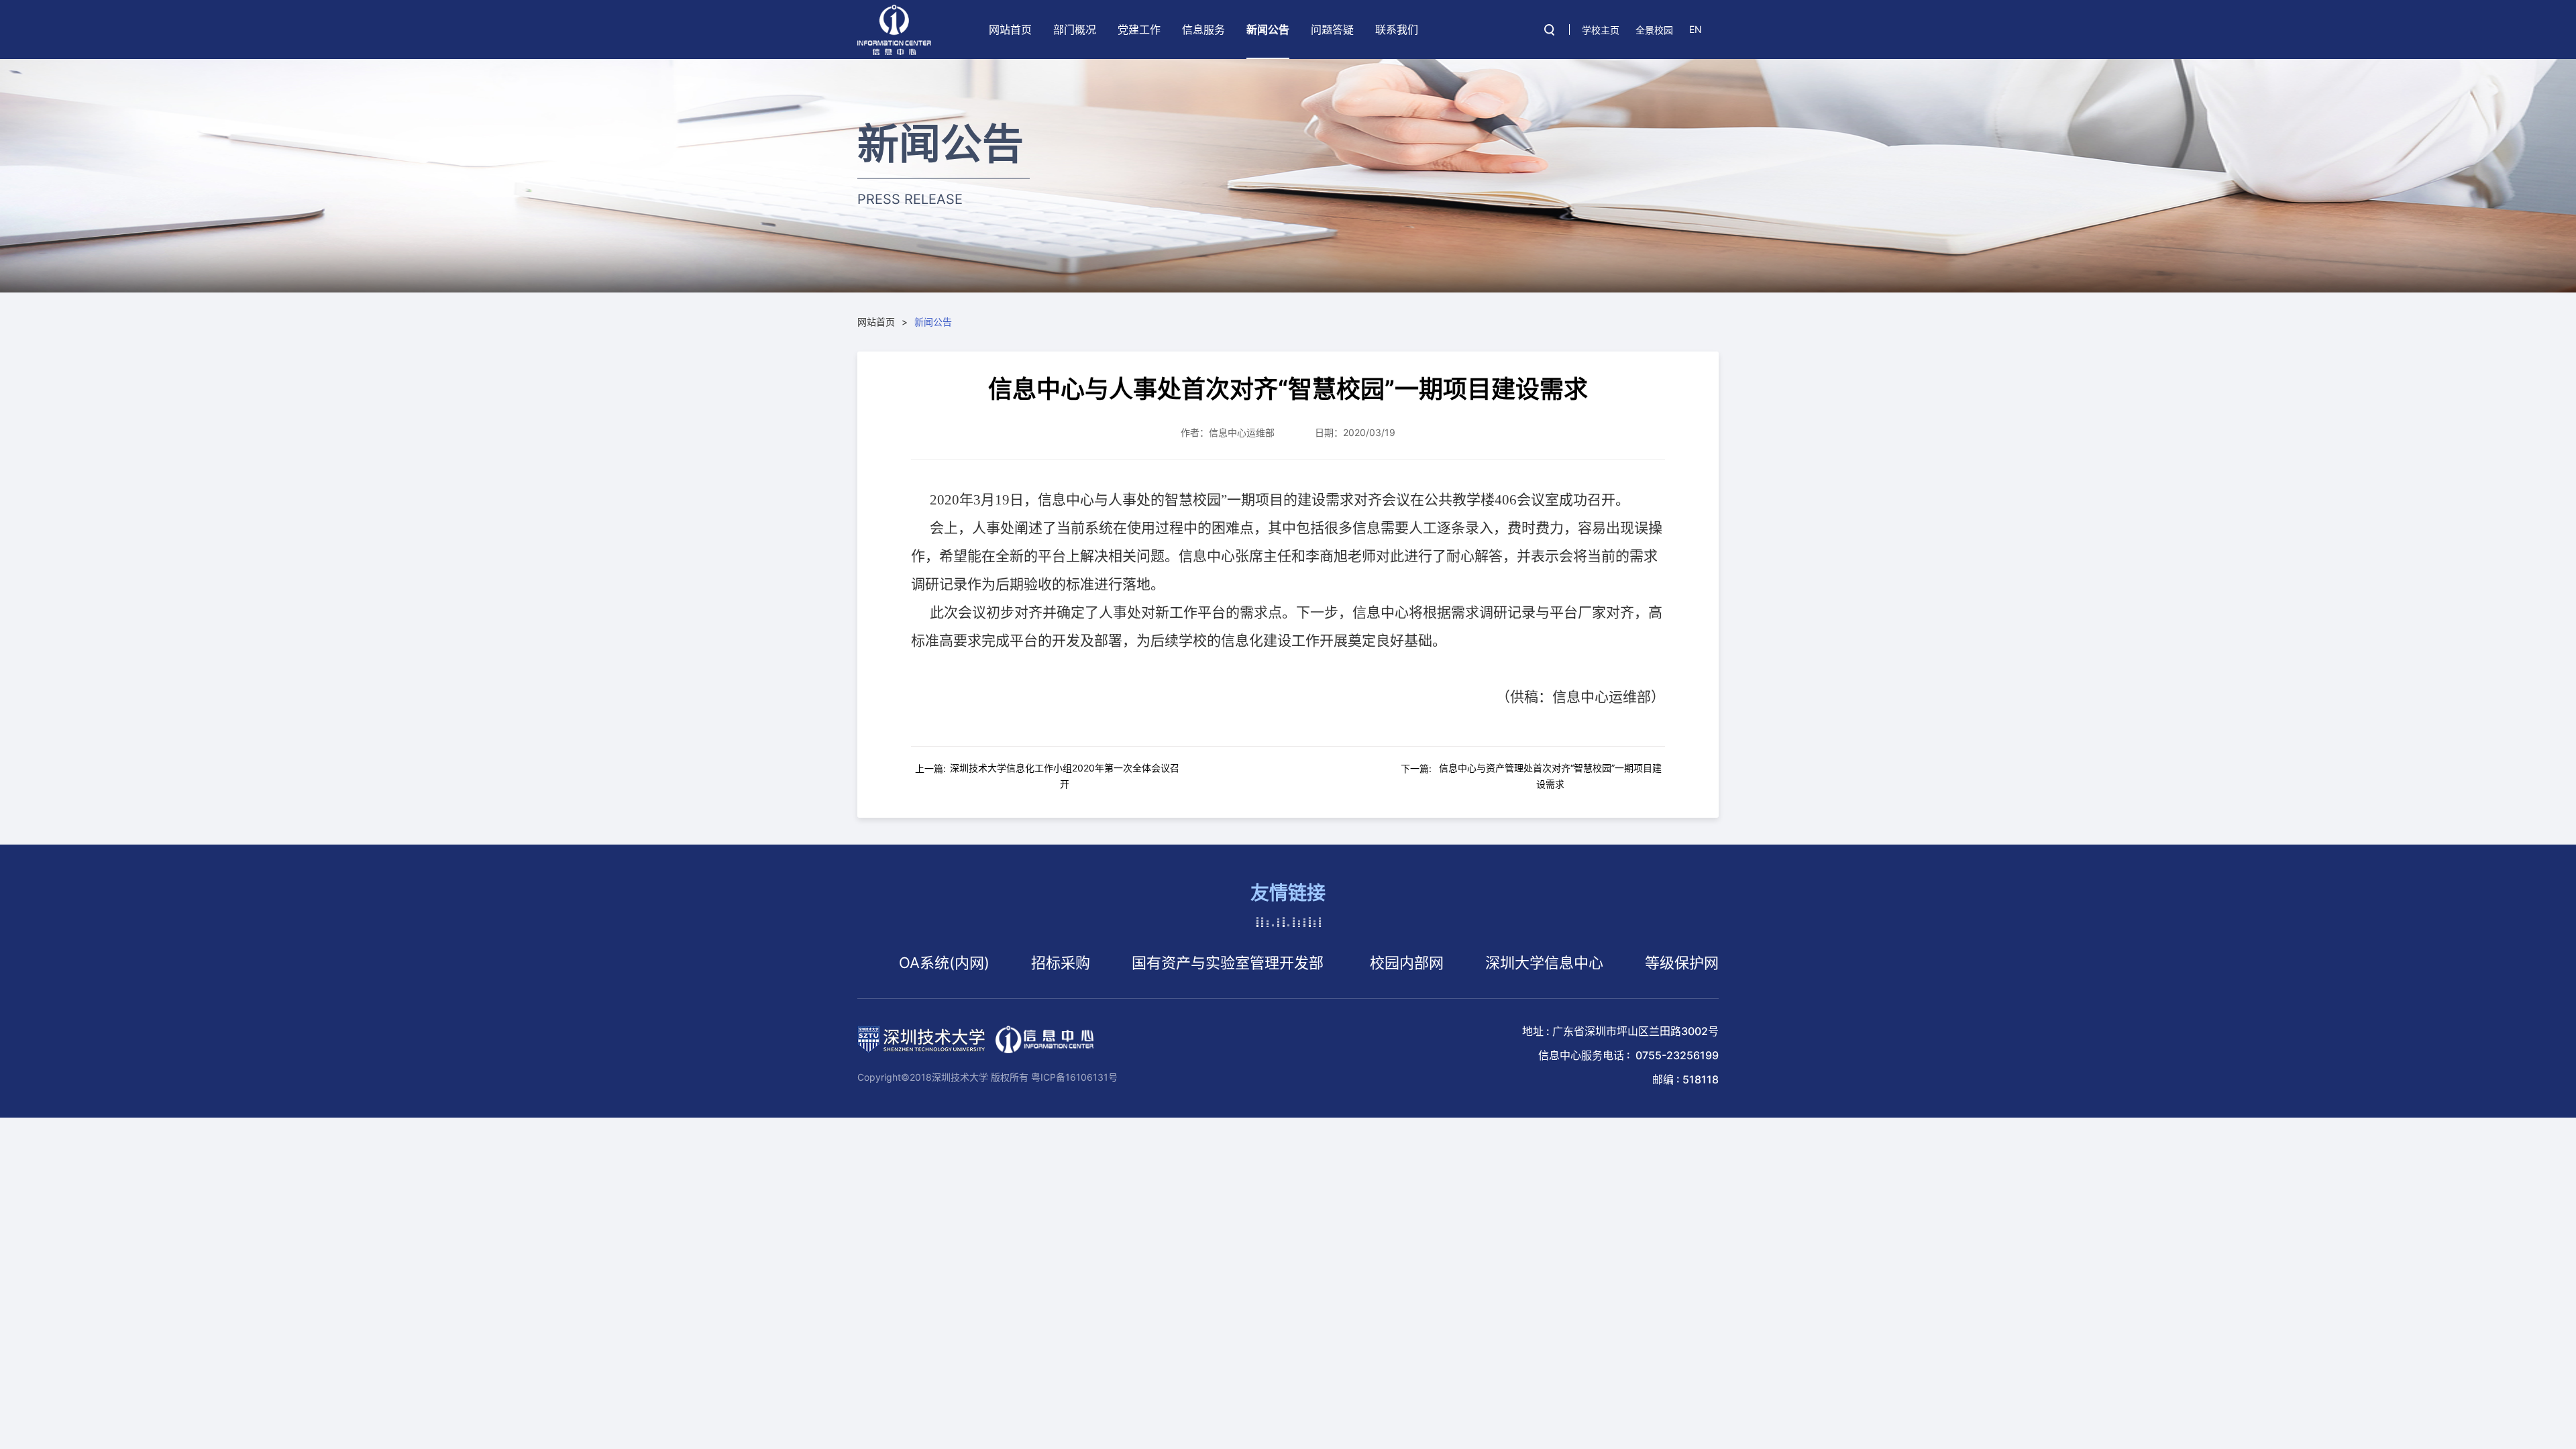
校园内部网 (1340, 963)
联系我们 (1397, 30)
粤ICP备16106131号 (1074, 1077)
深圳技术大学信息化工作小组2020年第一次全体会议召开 (1065, 776)
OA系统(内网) (878, 963)
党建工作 (1139, 30)
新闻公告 (1268, 30)
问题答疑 (1332, 30)
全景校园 (1654, 30)
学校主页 (1601, 30)
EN (1696, 29)
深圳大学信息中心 (1478, 963)
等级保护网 (1615, 963)
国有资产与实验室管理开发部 (1161, 963)
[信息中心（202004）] (894, 30)
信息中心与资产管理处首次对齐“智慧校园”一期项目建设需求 (1550, 776)
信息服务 (1203, 30)
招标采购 (994, 963)
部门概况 (1075, 30)
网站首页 (1010, 30)
